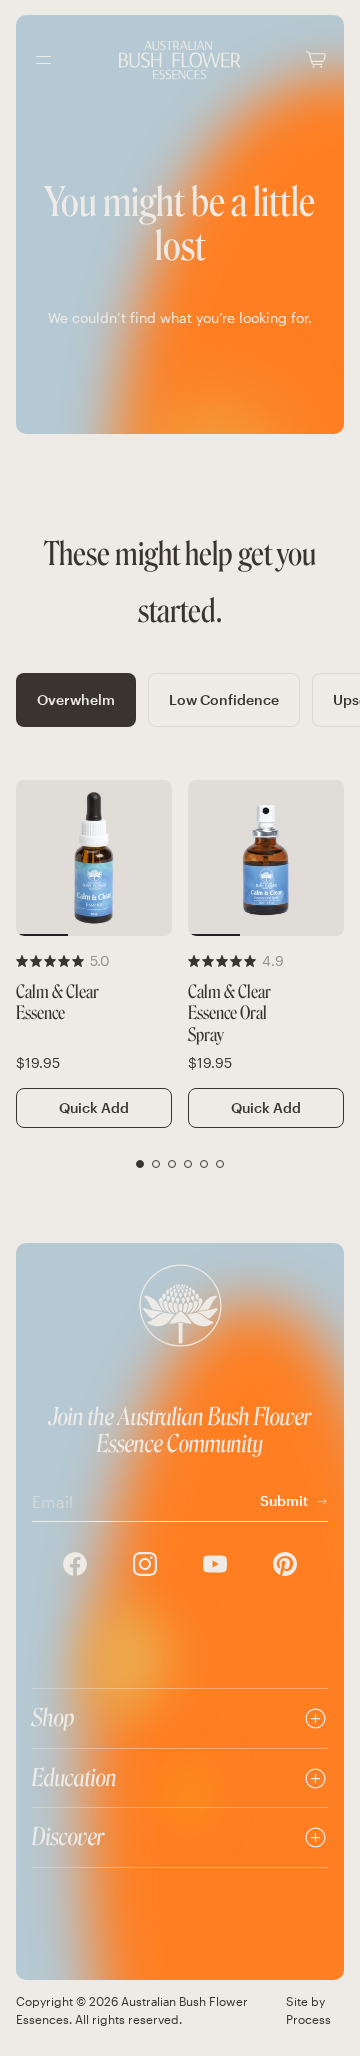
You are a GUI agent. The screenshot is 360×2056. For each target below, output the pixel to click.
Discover (68, 1836)
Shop (53, 1717)
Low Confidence (224, 699)
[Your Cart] (316, 59)
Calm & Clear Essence (57, 1003)
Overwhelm (76, 699)
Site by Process (308, 2010)
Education (74, 1777)
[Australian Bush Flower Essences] (180, 60)
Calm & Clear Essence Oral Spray (229, 1014)
